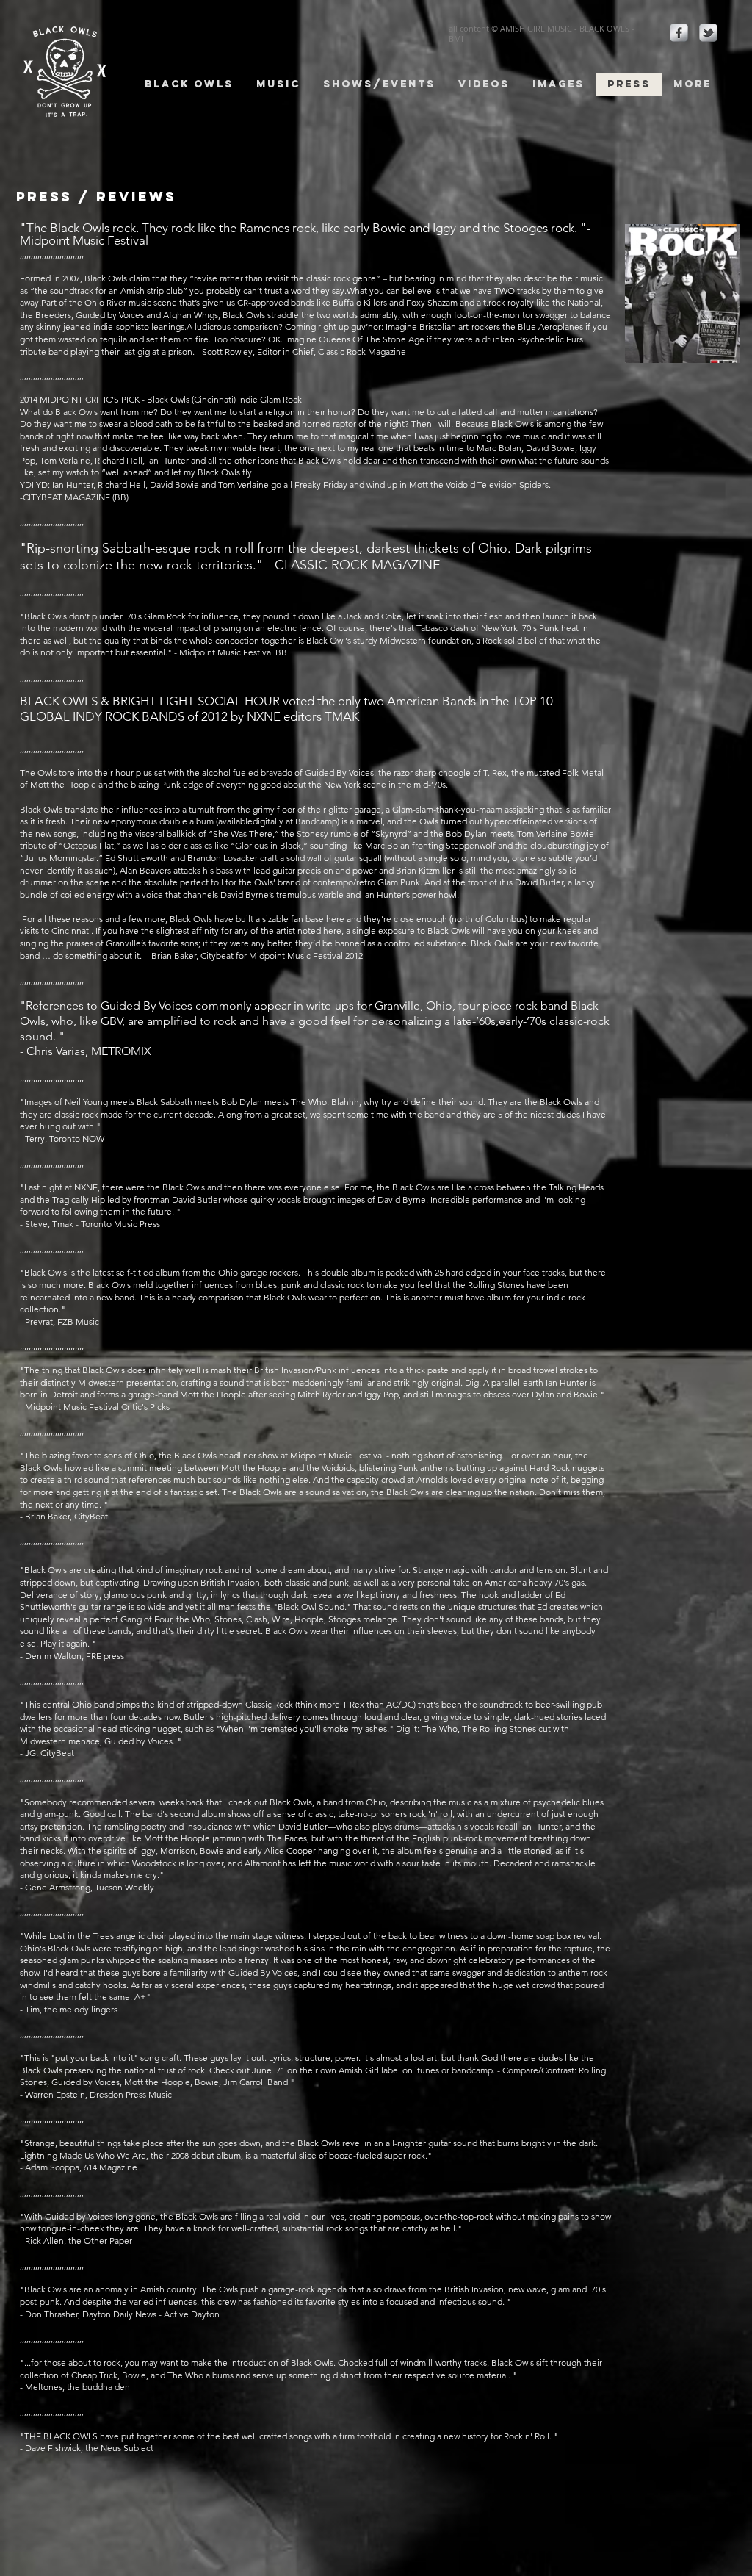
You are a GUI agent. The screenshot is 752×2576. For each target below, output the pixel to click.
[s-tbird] (708, 33)
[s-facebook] (679, 33)
